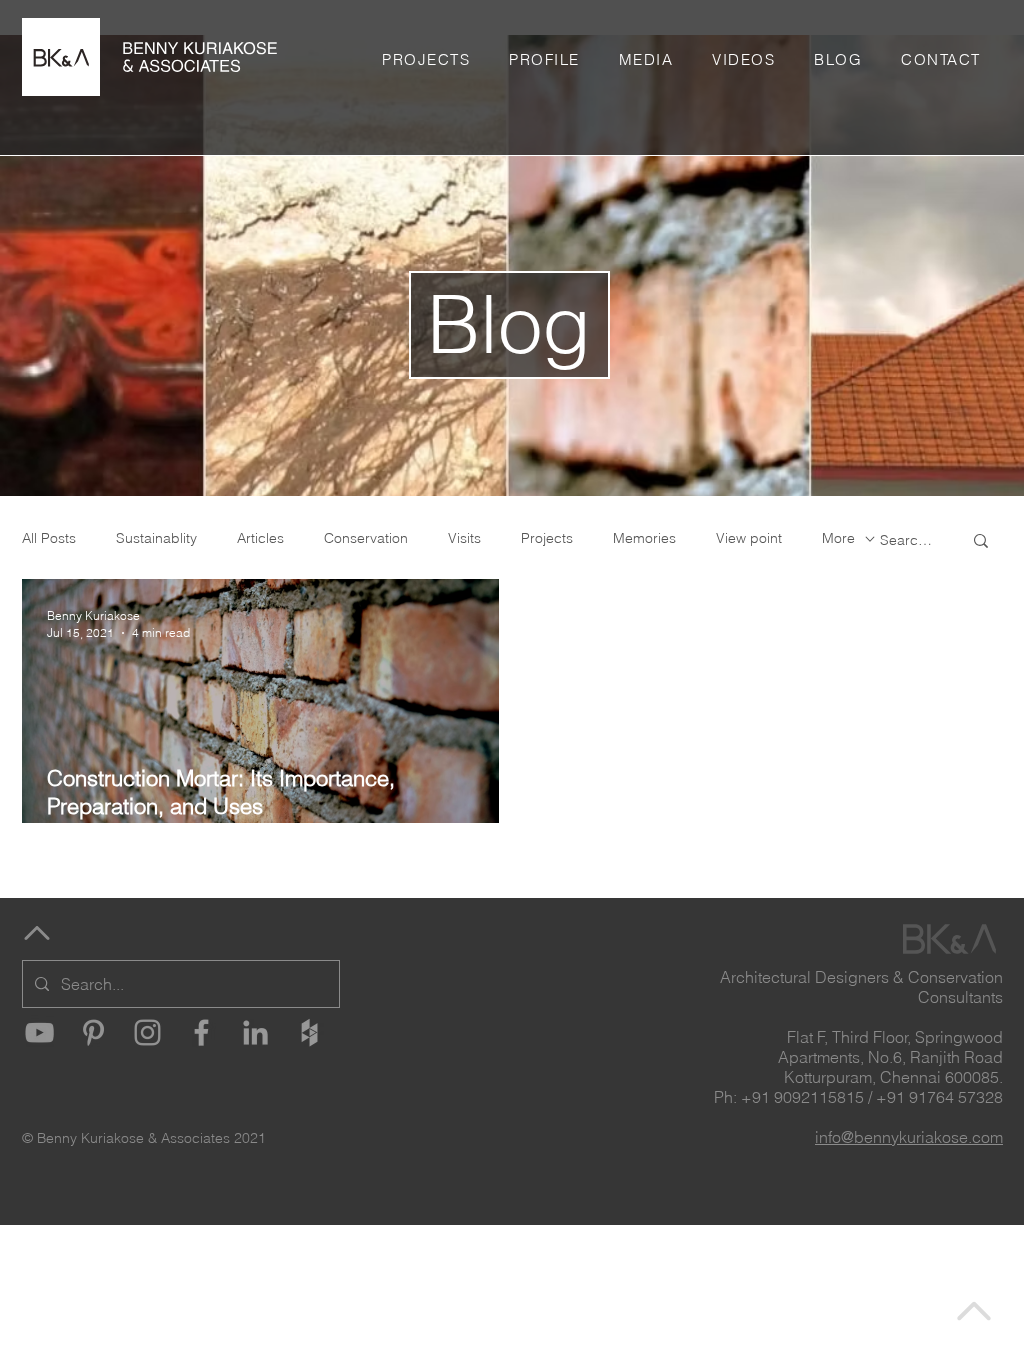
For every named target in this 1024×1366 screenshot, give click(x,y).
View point (749, 538)
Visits (464, 538)
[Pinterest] (93, 1032)
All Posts (49, 538)
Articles (260, 538)
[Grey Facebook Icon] (201, 1032)
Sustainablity (156, 538)
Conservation (366, 538)
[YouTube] (39, 1032)
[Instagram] (147, 1032)
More (838, 538)
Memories (644, 538)
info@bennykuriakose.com (909, 1137)
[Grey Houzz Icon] (309, 1032)
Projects (547, 538)
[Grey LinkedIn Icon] (255, 1032)
